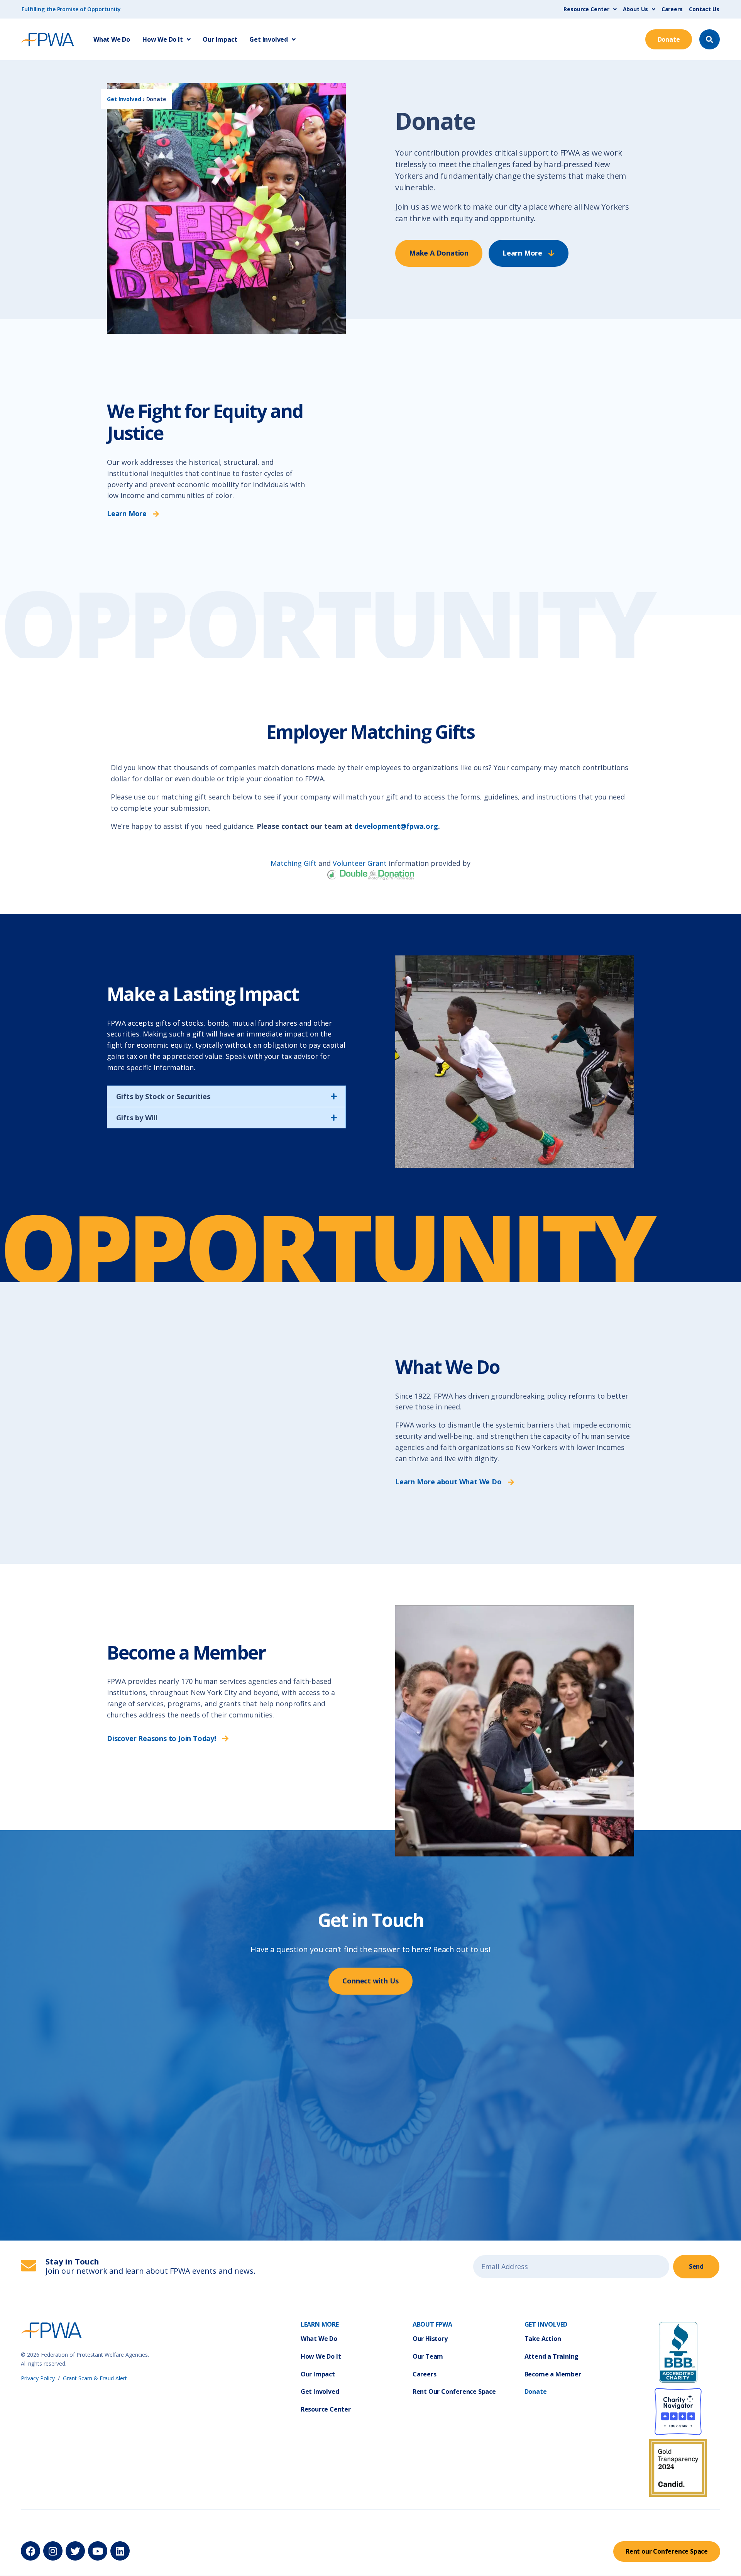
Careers (672, 9)
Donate (536, 2391)
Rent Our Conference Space (454, 2391)
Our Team (428, 2356)
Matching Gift (294, 863)
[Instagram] (53, 2551)
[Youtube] (98, 2551)
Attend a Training (552, 2356)
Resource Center (586, 9)
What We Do (112, 39)
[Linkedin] (120, 2551)
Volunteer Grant (360, 863)
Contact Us (704, 9)
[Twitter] (75, 2551)
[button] (710, 39)
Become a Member (553, 2374)
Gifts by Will (137, 1118)
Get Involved (269, 39)
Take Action (543, 2339)
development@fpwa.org (396, 826)
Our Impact (220, 39)
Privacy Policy (38, 2378)
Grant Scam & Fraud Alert (95, 2378)
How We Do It (163, 39)
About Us (635, 9)
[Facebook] (30, 2551)
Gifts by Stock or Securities (163, 1096)
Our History (430, 2339)
